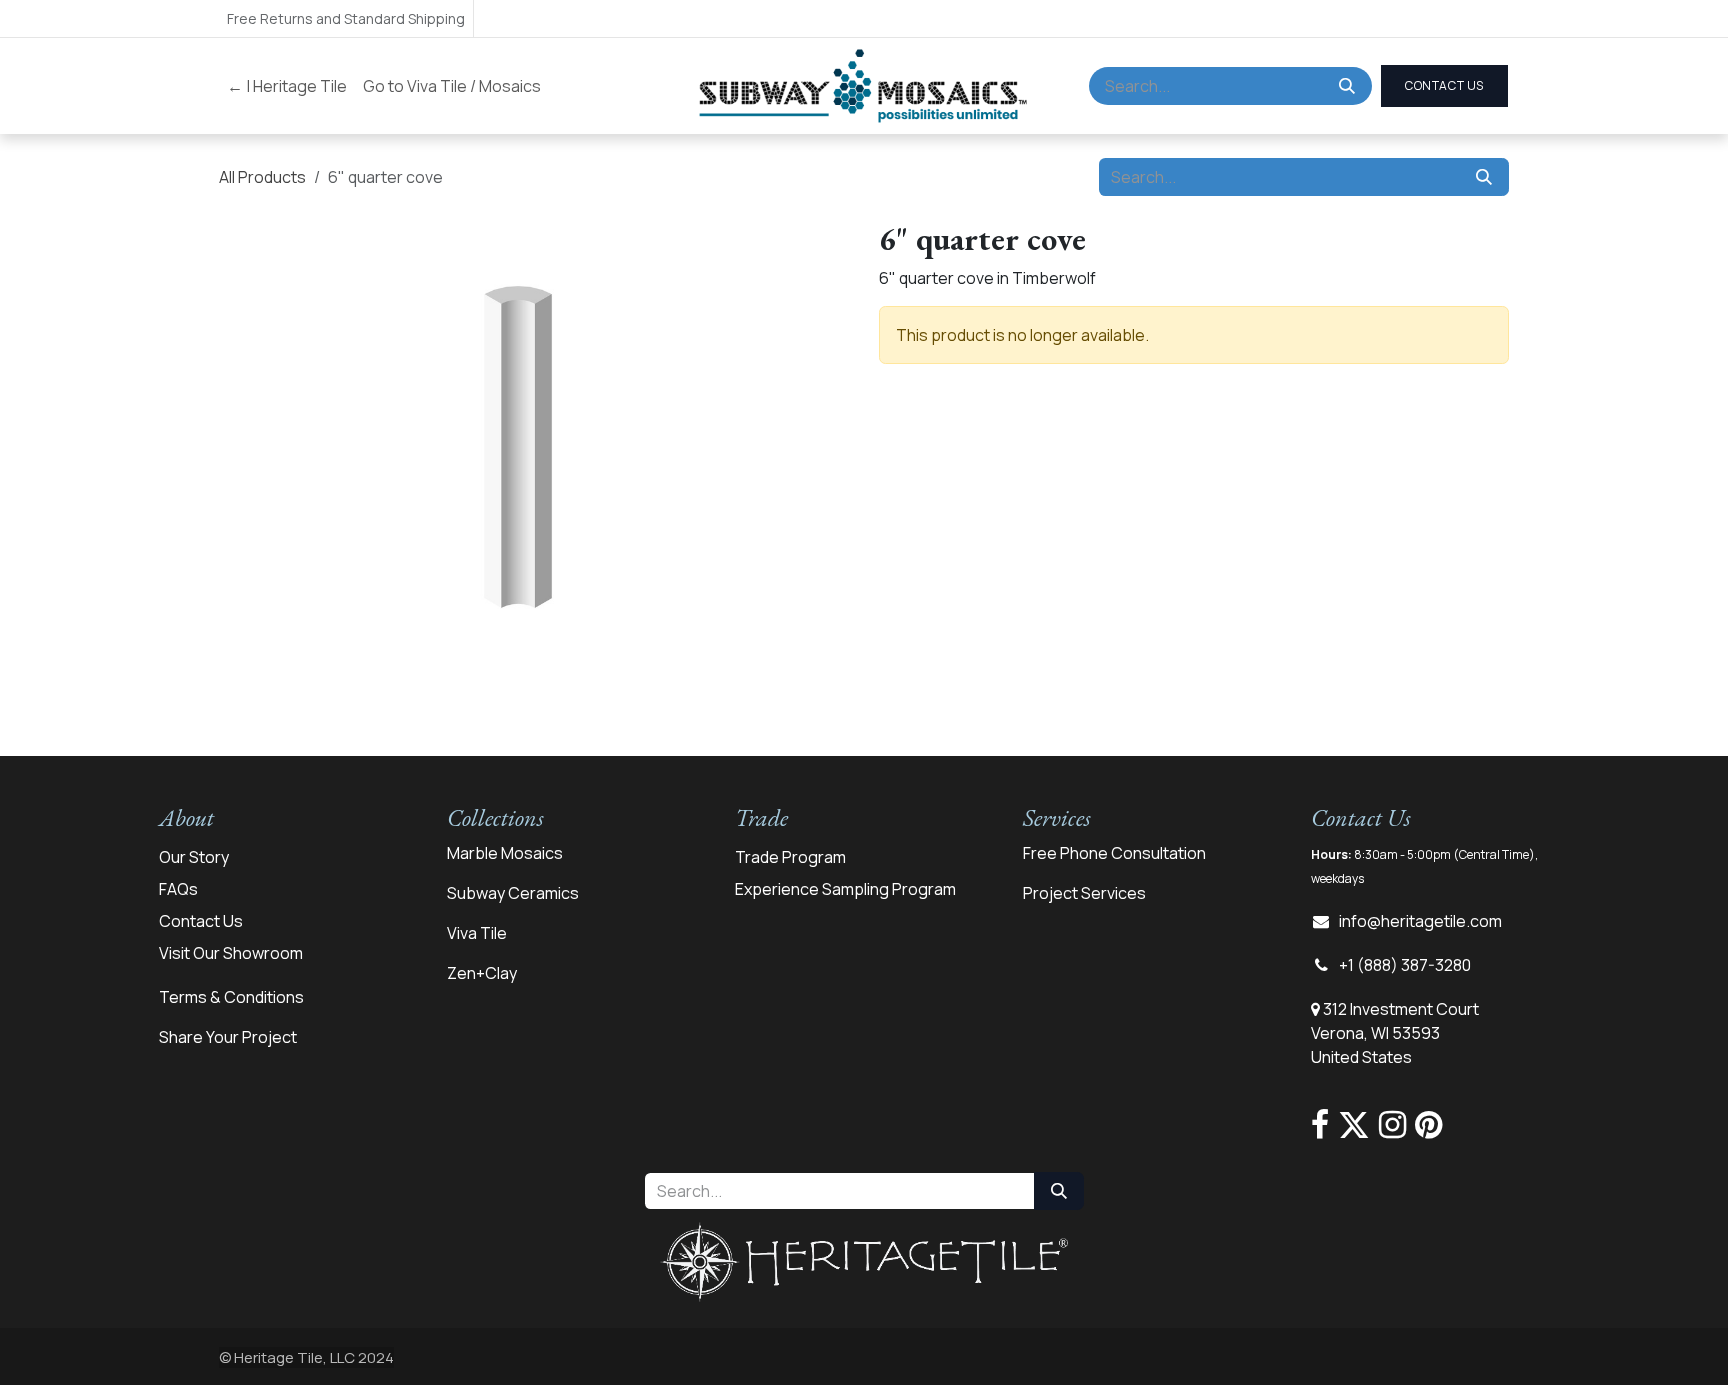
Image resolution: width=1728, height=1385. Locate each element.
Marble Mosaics (505, 853)
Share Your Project (228, 1037)
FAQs (178, 889)
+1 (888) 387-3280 (1405, 965)
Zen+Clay (482, 973)
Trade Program (790, 857)
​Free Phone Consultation (1114, 853)
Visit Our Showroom (231, 953)
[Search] (1347, 86)
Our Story (194, 857)
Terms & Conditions (231, 997)
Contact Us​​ (1444, 85)
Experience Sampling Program (845, 889)
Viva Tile (477, 933)
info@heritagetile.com (1420, 921)
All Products (262, 177)
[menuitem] (287, 86)
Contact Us (201, 921)
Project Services (1084, 893)
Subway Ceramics (513, 893)
